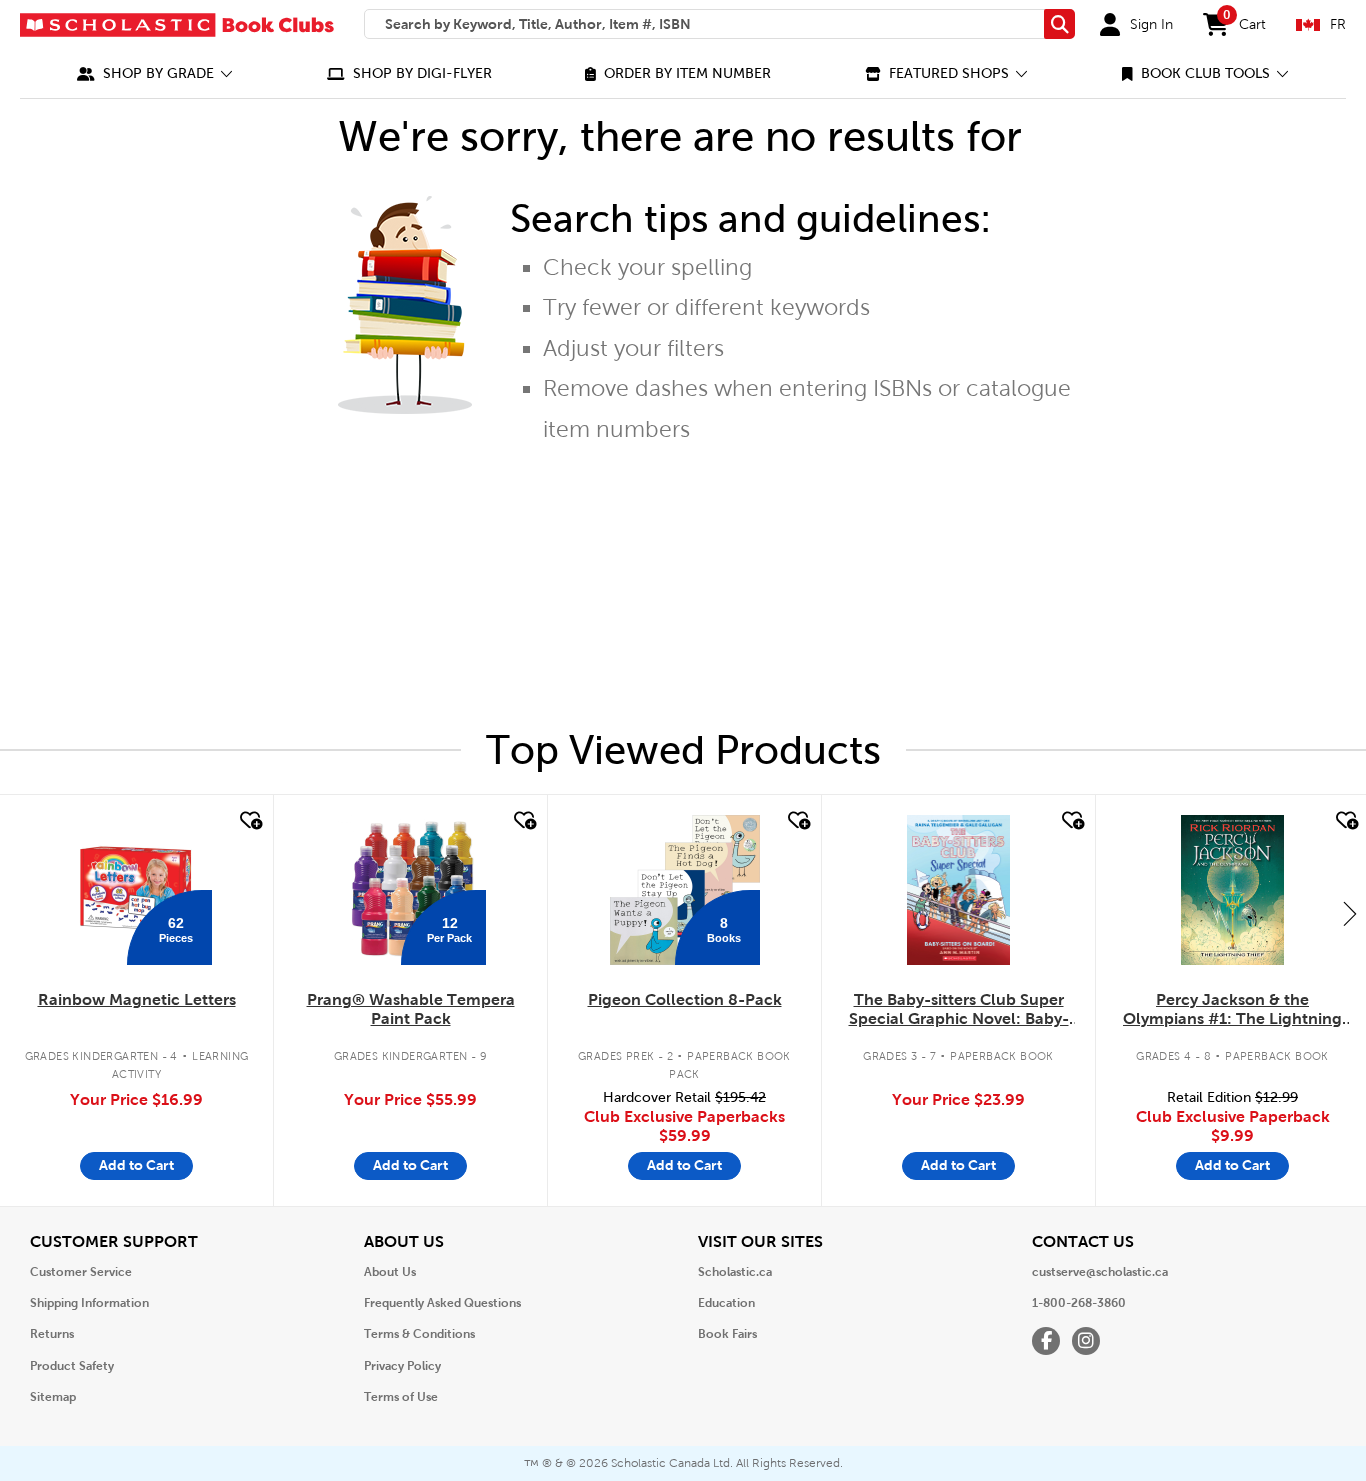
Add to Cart (136, 1165)
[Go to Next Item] (1350, 913)
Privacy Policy (402, 1366)
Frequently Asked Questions (442, 1303)
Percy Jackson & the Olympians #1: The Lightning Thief (1232, 1010)
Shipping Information (89, 1303)
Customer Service (81, 1272)
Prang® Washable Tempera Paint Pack (411, 1009)
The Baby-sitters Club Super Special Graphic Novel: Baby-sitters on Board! (959, 1010)
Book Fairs (727, 1334)
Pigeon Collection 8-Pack (685, 999)
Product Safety (72, 1366)
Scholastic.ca (735, 1272)
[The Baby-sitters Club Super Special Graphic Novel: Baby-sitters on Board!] (958, 890)
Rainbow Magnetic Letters (137, 999)
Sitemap (53, 1397)
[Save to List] (249, 821)
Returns (52, 1334)
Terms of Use (401, 1397)
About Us (390, 1272)
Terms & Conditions (419, 1334)
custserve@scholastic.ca (1100, 1272)
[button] (155, 73)
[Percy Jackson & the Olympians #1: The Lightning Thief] (1232, 890)
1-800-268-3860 (1079, 1303)
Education (726, 1303)
